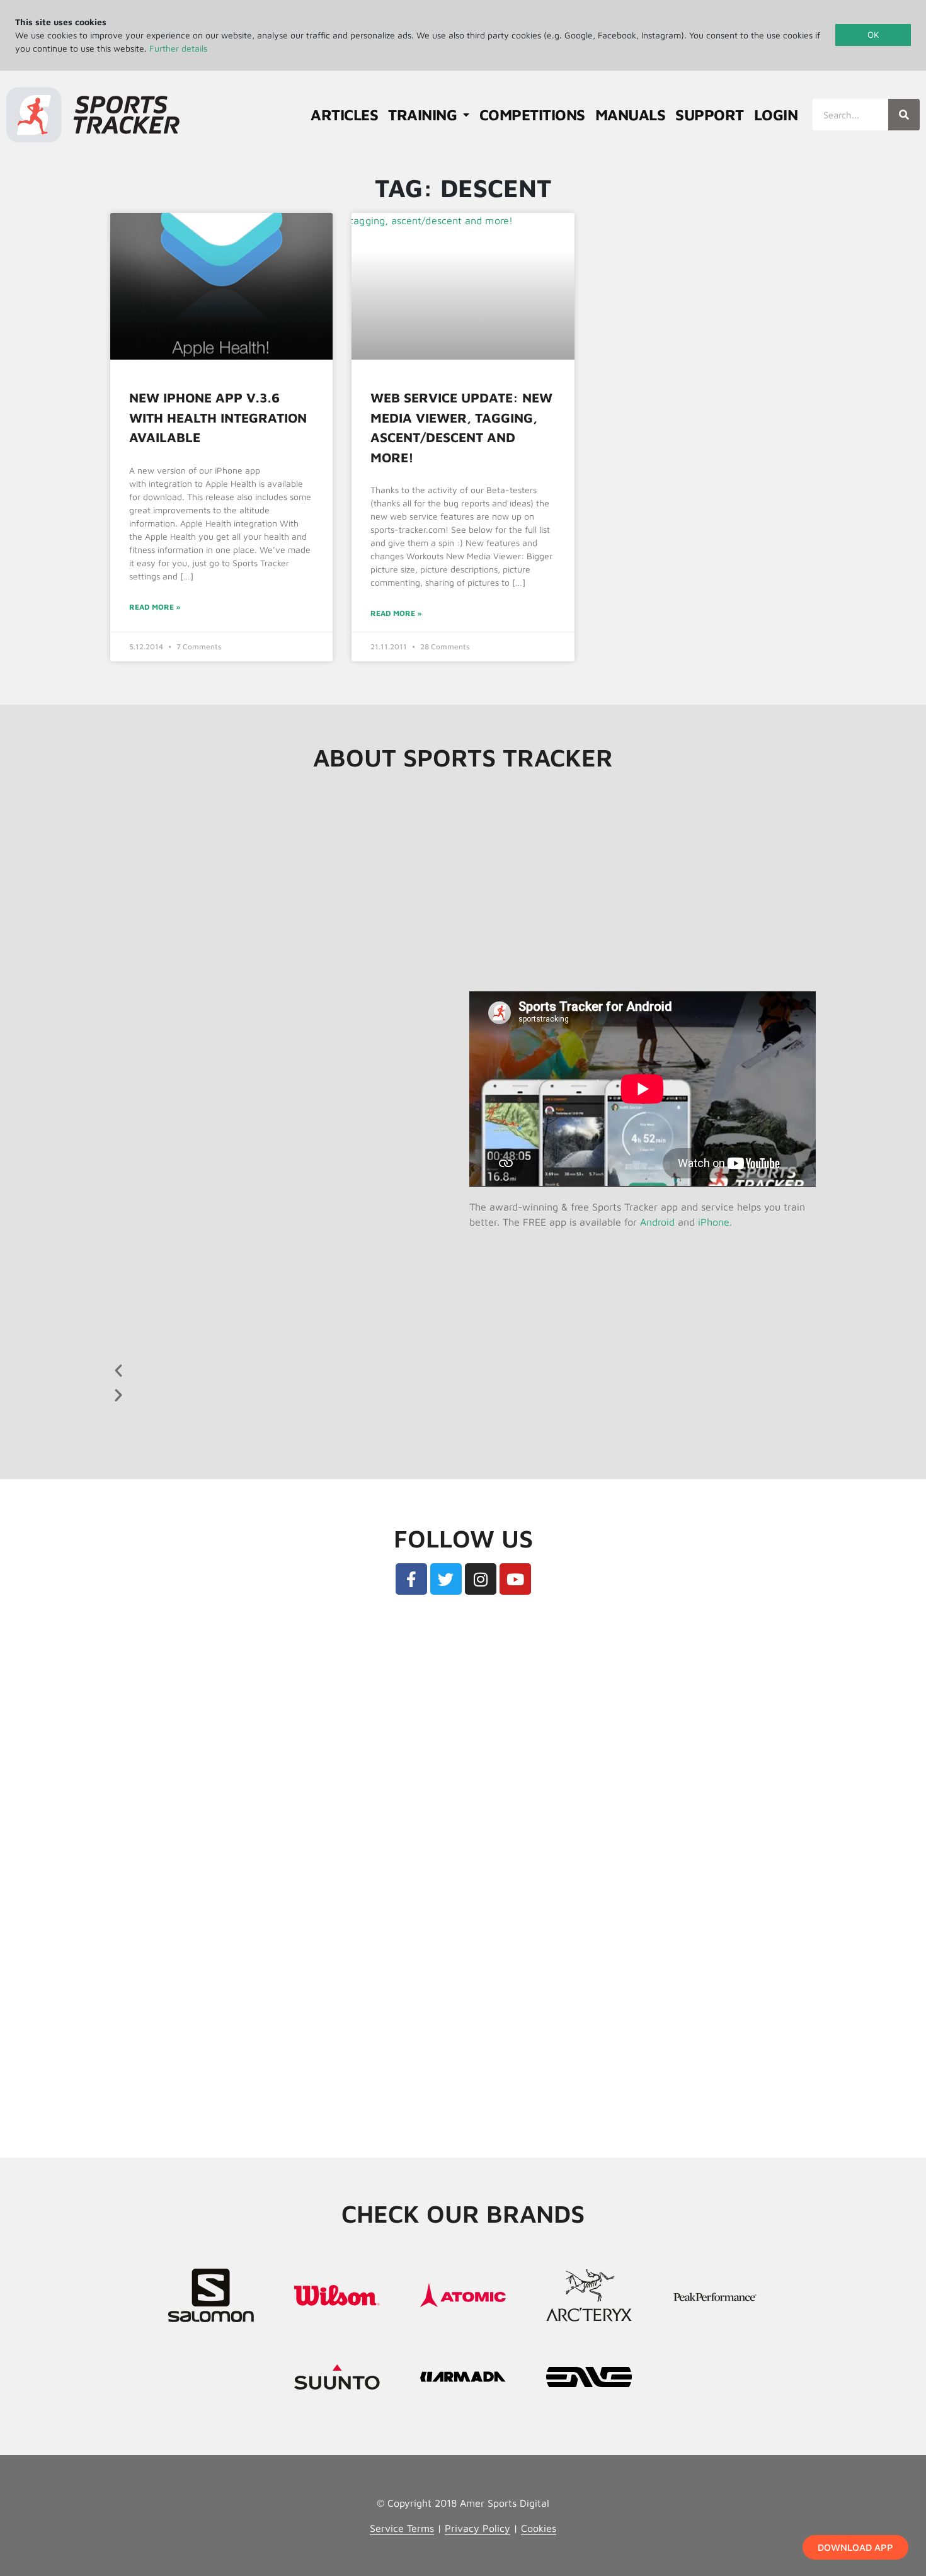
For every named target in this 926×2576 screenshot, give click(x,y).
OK (873, 34)
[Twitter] (446, 1579)
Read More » (155, 607)
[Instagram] (481, 1579)
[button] (275, 1370)
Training (422, 115)
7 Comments (199, 647)
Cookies (539, 2528)
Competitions (532, 115)
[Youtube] (515, 1579)
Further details (178, 48)
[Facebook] (411, 1579)
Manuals (631, 115)
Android (657, 1222)
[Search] (904, 115)
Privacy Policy (477, 2528)
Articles (344, 115)
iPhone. (715, 1222)
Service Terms (402, 2528)
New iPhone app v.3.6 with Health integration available (218, 417)
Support (710, 115)
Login (776, 115)
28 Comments (445, 647)
